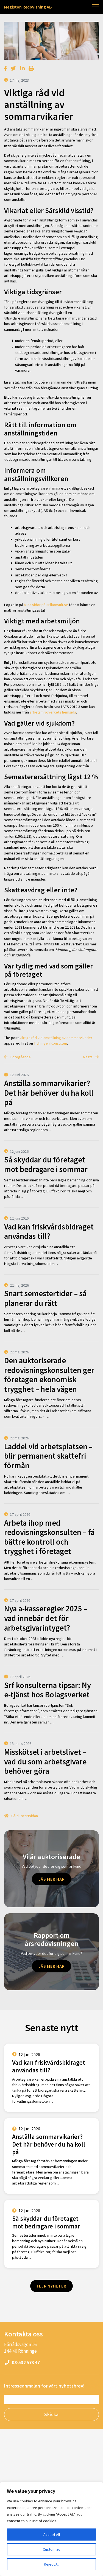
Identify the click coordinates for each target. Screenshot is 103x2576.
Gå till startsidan (24, 1816)
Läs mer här (52, 1879)
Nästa (88, 1057)
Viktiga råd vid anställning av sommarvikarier (56, 1038)
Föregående (20, 1057)
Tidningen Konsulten (50, 1043)
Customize (52, 2549)
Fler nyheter (52, 2286)
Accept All (52, 2535)
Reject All (52, 2564)
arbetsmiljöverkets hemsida (53, 712)
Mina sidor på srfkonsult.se (46, 605)
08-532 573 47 (25, 2363)
